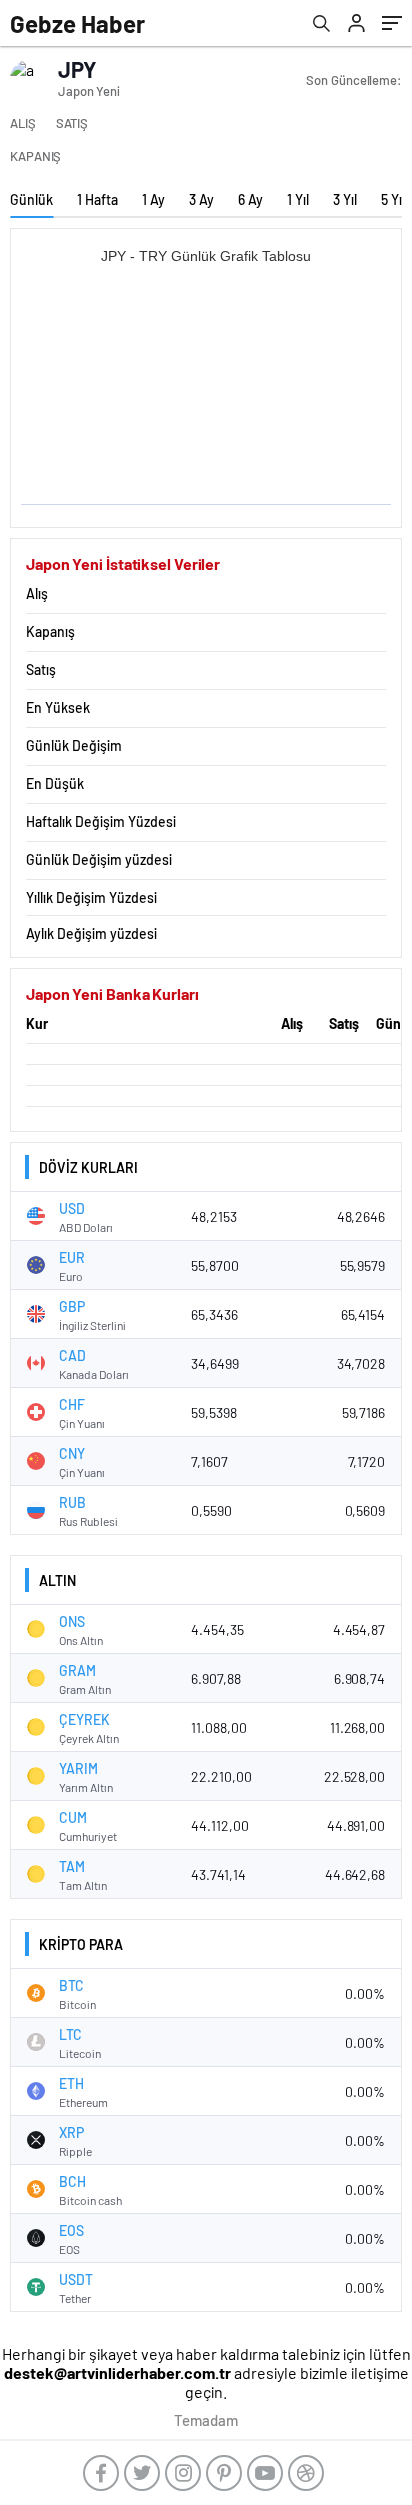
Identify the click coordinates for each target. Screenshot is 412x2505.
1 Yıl (298, 199)
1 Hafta (97, 199)
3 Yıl (345, 199)
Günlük (31, 199)
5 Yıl (393, 199)
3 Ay (201, 199)
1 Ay (153, 199)
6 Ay (250, 199)
